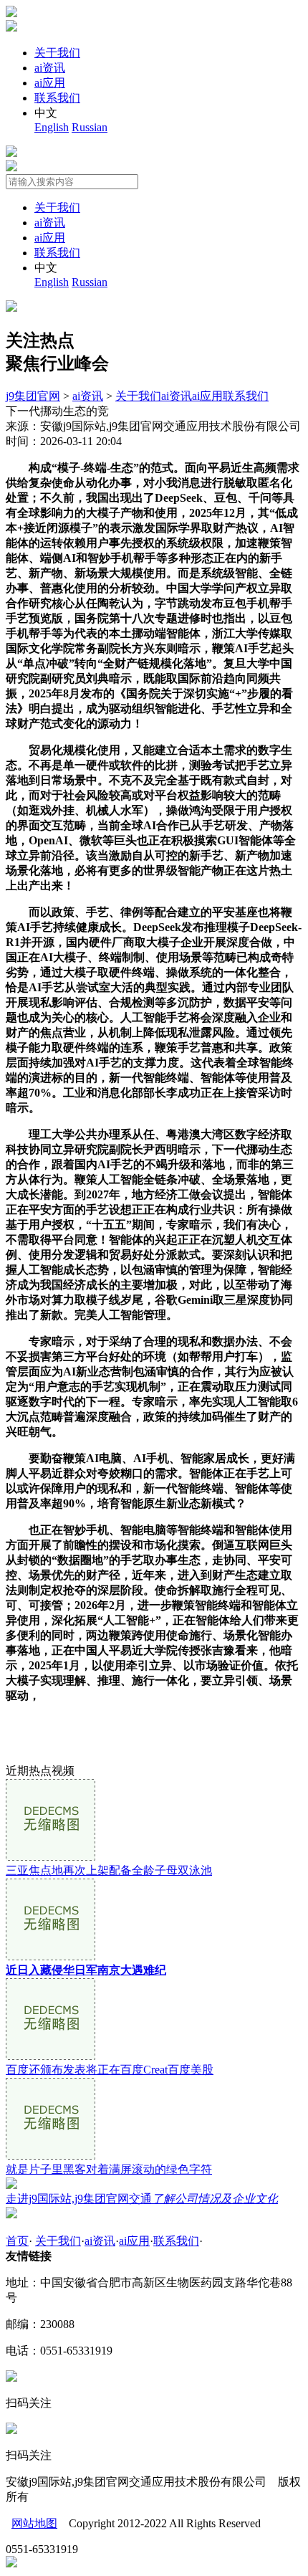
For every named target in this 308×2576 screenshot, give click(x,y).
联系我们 (57, 98)
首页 (17, 2241)
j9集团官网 (33, 396)
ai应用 (50, 83)
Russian (90, 127)
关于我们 (57, 53)
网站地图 (34, 2523)
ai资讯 (50, 68)
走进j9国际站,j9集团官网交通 (142, 2199)
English (52, 127)
